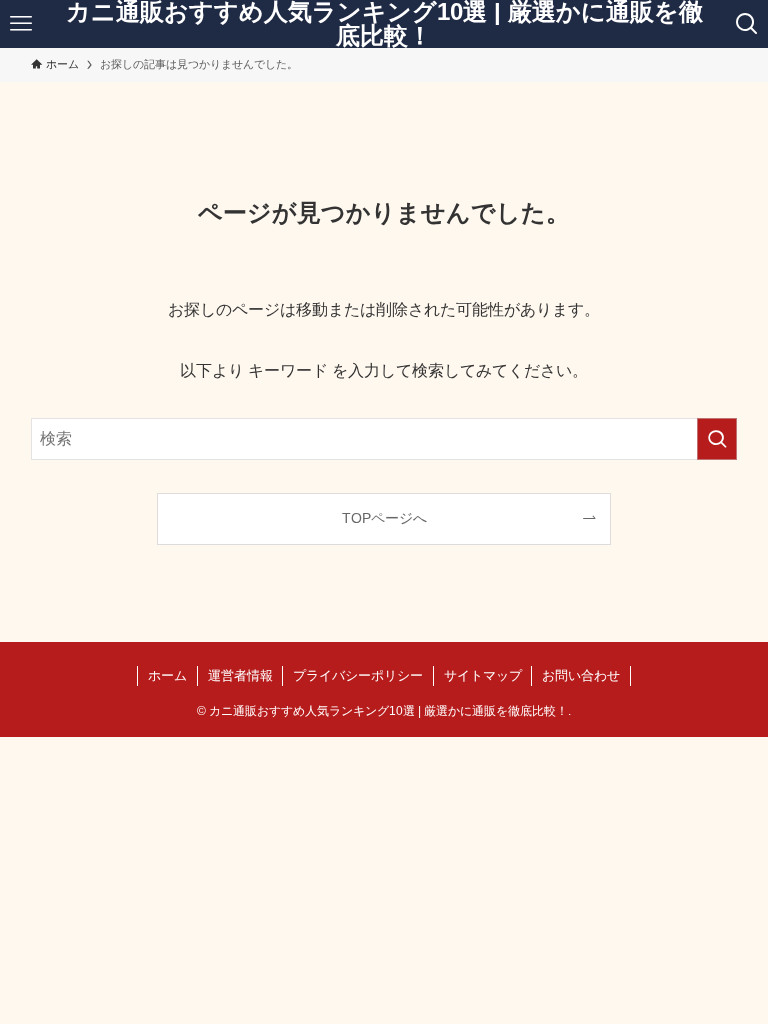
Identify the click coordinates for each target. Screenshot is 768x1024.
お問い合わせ (581, 675)
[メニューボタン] (21, 24)
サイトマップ (483, 675)
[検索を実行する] (717, 439)
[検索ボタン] (746, 24)
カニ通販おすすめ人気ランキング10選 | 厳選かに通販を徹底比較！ (384, 24)
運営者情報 (240, 675)
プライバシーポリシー (358, 675)
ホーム (167, 675)
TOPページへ (384, 518)
